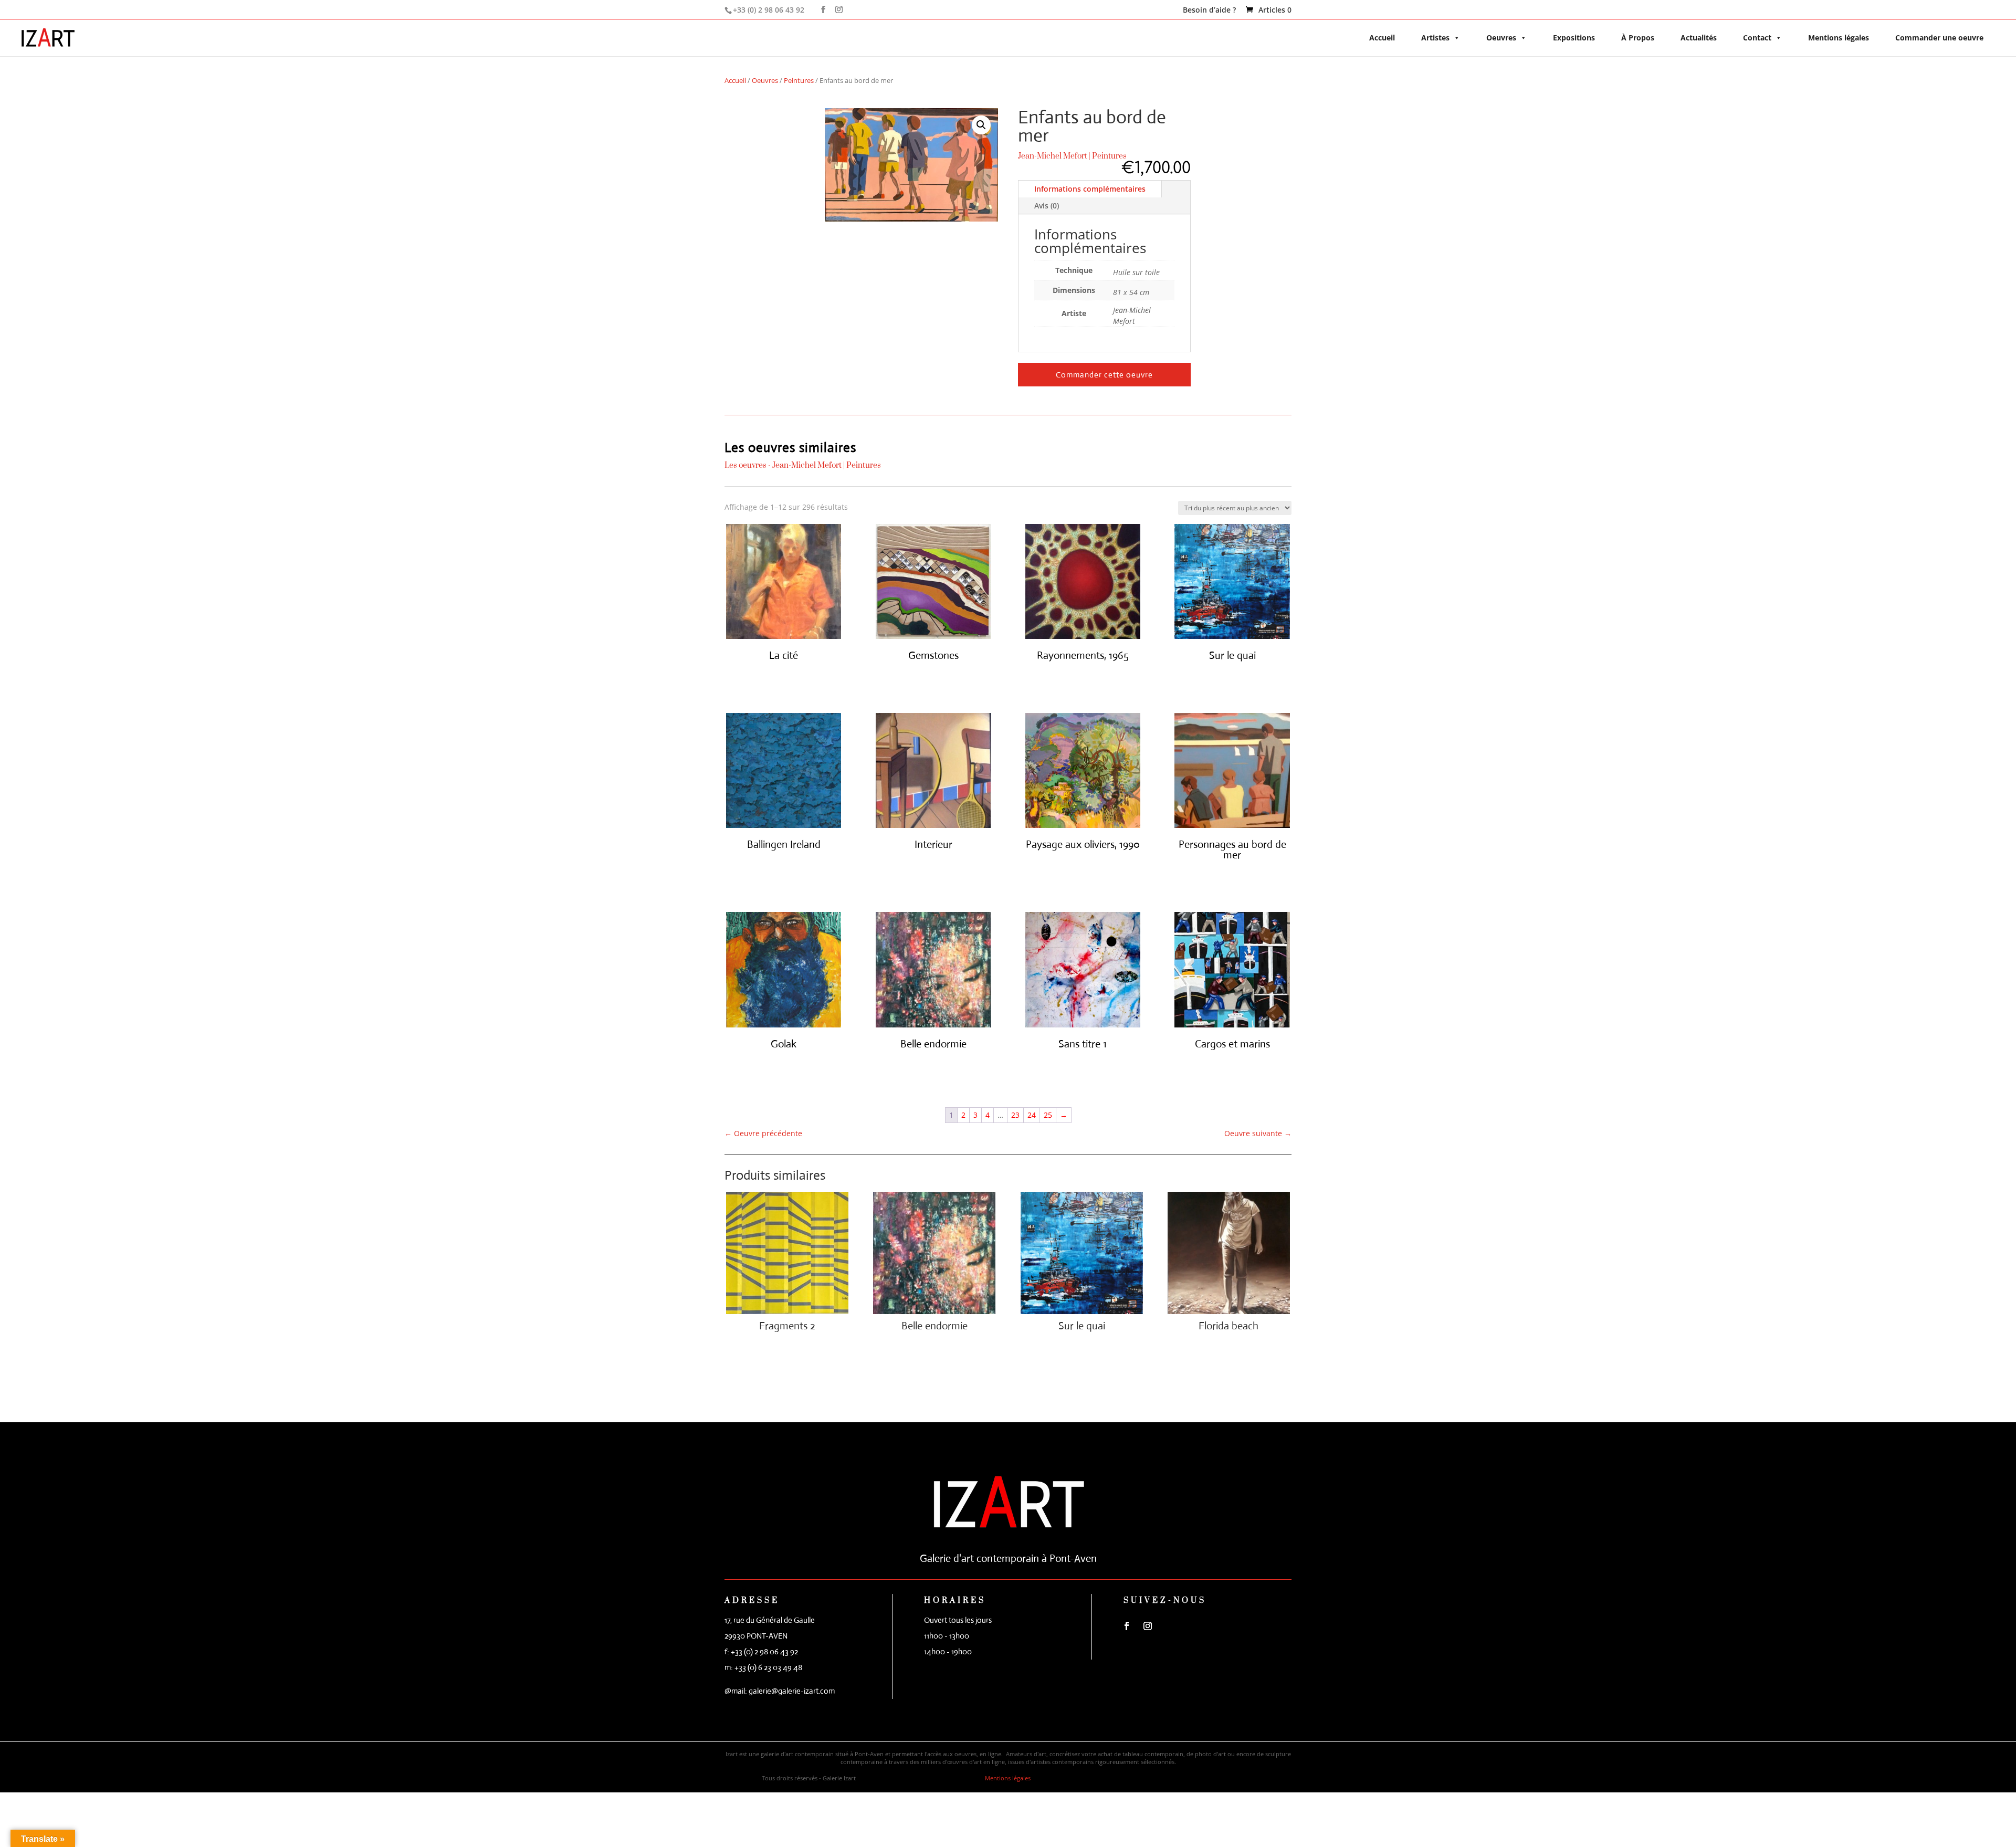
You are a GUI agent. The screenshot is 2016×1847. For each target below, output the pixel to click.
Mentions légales (1839, 38)
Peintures (799, 80)
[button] (981, 125)
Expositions (1574, 38)
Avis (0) (1047, 206)
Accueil (1382, 38)
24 (1032, 1115)
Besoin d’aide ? (1209, 11)
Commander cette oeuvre (1104, 375)
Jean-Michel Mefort (1053, 156)
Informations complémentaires (1090, 189)
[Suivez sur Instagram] (1148, 1626)
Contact (1757, 38)
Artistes (1435, 38)
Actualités (1699, 38)
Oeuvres (1501, 38)
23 (1015, 1115)
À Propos (1638, 38)
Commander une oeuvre (1939, 38)
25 (1048, 1115)
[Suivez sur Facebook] (1127, 1626)
